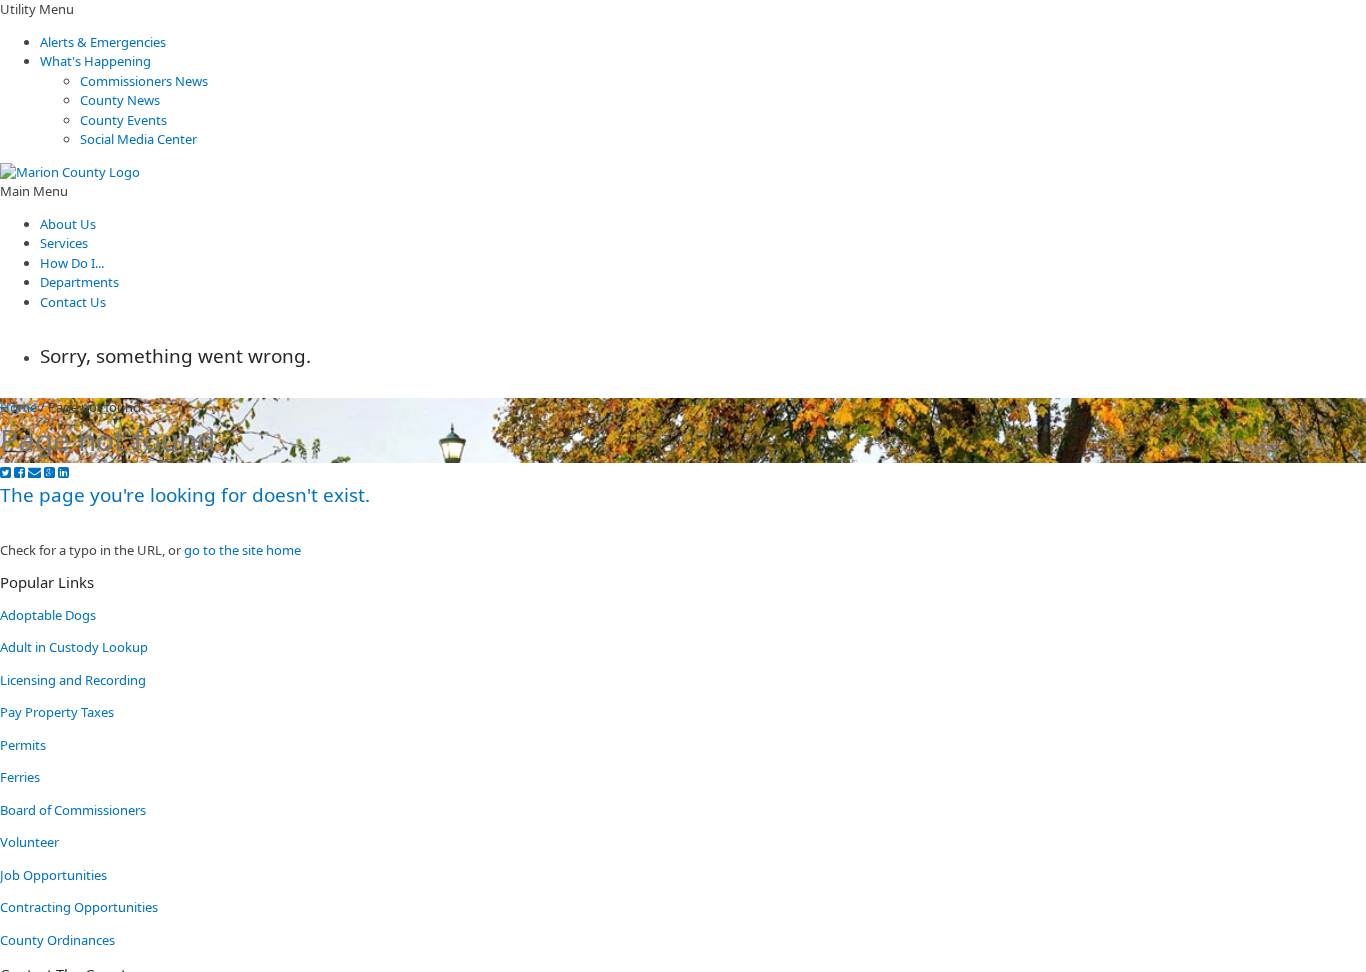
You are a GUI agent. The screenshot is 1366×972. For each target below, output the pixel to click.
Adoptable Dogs (48, 615)
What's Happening (95, 61)
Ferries (20, 777)
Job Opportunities (53, 875)
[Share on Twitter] (5, 472)
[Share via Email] (34, 472)
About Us (68, 224)
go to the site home (242, 550)
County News (120, 100)
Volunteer (29, 842)
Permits (23, 745)
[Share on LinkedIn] (63, 472)
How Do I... (72, 263)
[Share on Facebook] (19, 472)
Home (18, 407)
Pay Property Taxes (57, 712)
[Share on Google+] (49, 472)
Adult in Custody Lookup (74, 647)
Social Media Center (138, 139)
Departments (79, 282)
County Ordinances (57, 940)
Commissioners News (144, 81)
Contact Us (73, 302)
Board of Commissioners (73, 810)
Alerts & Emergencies (103, 42)
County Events (123, 120)
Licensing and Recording (73, 680)
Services (64, 243)
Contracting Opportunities (79, 907)
